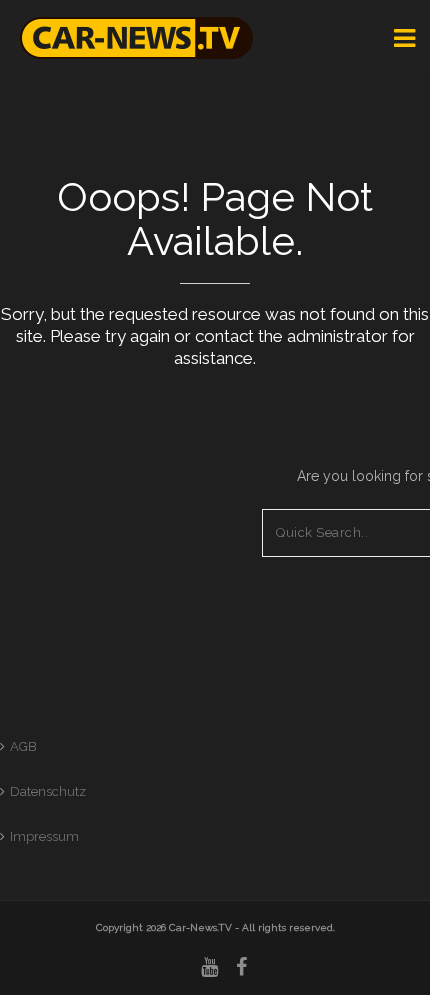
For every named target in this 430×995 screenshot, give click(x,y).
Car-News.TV (200, 927)
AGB (23, 746)
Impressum (44, 836)
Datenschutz (48, 791)
